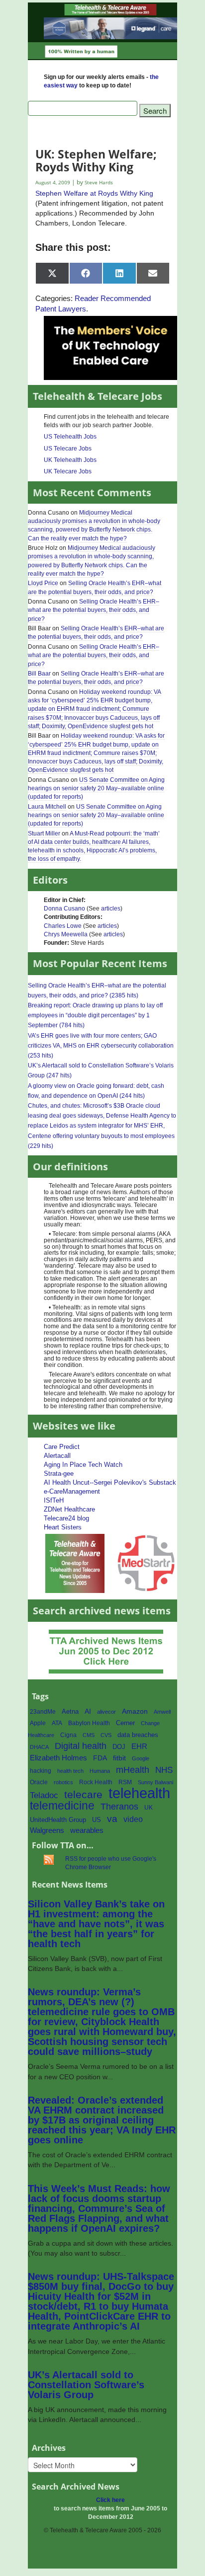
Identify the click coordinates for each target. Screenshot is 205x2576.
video (133, 1819)
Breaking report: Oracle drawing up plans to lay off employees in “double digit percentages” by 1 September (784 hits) (95, 1015)
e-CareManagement (72, 1491)
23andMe (43, 1712)
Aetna (70, 1712)
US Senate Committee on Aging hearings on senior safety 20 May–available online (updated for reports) (96, 788)
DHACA (39, 1747)
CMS (89, 1735)
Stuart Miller (44, 833)
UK (149, 1808)
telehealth (139, 1793)
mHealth (133, 1770)
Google (141, 1758)
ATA (57, 1723)
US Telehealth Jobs (70, 437)
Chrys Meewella (66, 934)
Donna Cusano (64, 909)
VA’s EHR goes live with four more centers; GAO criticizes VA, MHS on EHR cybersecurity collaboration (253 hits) (101, 1046)
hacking (41, 1771)
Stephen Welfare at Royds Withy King (94, 193)
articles (111, 909)
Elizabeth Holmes (58, 1758)
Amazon (135, 1711)
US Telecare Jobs (68, 449)
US (97, 1820)
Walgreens (47, 1830)
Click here (110, 2500)
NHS (164, 1770)
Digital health (81, 1746)
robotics (63, 1782)
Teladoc (44, 1795)
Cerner (125, 1723)
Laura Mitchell (47, 807)
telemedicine (62, 1806)
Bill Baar (39, 674)
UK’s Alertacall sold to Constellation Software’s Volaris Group (86, 2385)
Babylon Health (89, 1723)
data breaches (138, 1735)
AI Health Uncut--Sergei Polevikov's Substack (110, 1482)
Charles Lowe (63, 926)
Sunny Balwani (155, 1782)
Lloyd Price (43, 583)
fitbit (119, 1758)
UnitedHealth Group (58, 1820)
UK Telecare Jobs (68, 471)
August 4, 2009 (53, 183)
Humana (100, 1771)
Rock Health (96, 1782)
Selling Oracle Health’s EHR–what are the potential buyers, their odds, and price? (94, 610)
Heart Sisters (63, 1527)
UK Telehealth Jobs (70, 460)
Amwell (162, 1712)
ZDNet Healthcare (69, 1509)
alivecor (106, 1712)
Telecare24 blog (66, 1518)
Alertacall (57, 1456)
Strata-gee (59, 1474)
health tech (70, 1771)
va (112, 1819)
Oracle (39, 1782)
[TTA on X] (75, 1562)
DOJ (119, 1747)
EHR (139, 1746)
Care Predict (62, 1447)
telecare (83, 1794)
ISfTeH (54, 1500)
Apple (38, 1723)
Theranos (119, 1806)
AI (88, 1711)
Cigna (68, 1735)
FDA (100, 1758)
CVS (106, 1735)
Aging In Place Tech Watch (83, 1465)
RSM (125, 1782)
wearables (87, 1830)
